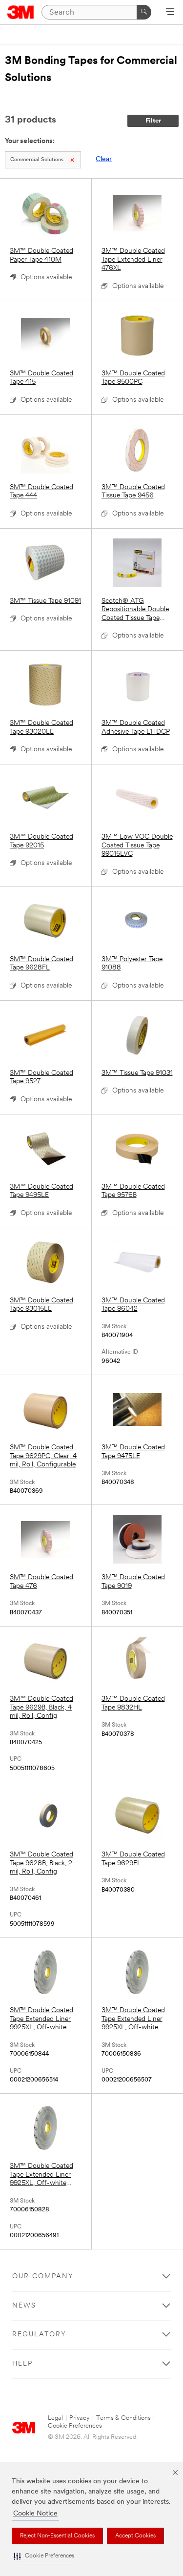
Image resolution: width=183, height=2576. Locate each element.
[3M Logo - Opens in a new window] (21, 12)
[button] (44, 2556)
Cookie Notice (35, 2514)
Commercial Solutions (37, 160)
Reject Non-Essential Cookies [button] (57, 2536)
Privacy (80, 2418)
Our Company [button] (43, 2277)
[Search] (144, 12)
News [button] (24, 2306)
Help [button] (22, 2364)
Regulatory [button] (39, 2335)
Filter (153, 121)
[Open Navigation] (170, 13)
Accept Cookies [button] (135, 2536)
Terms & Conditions (123, 2418)
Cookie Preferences (75, 2426)
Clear (104, 159)
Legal (55, 2418)
